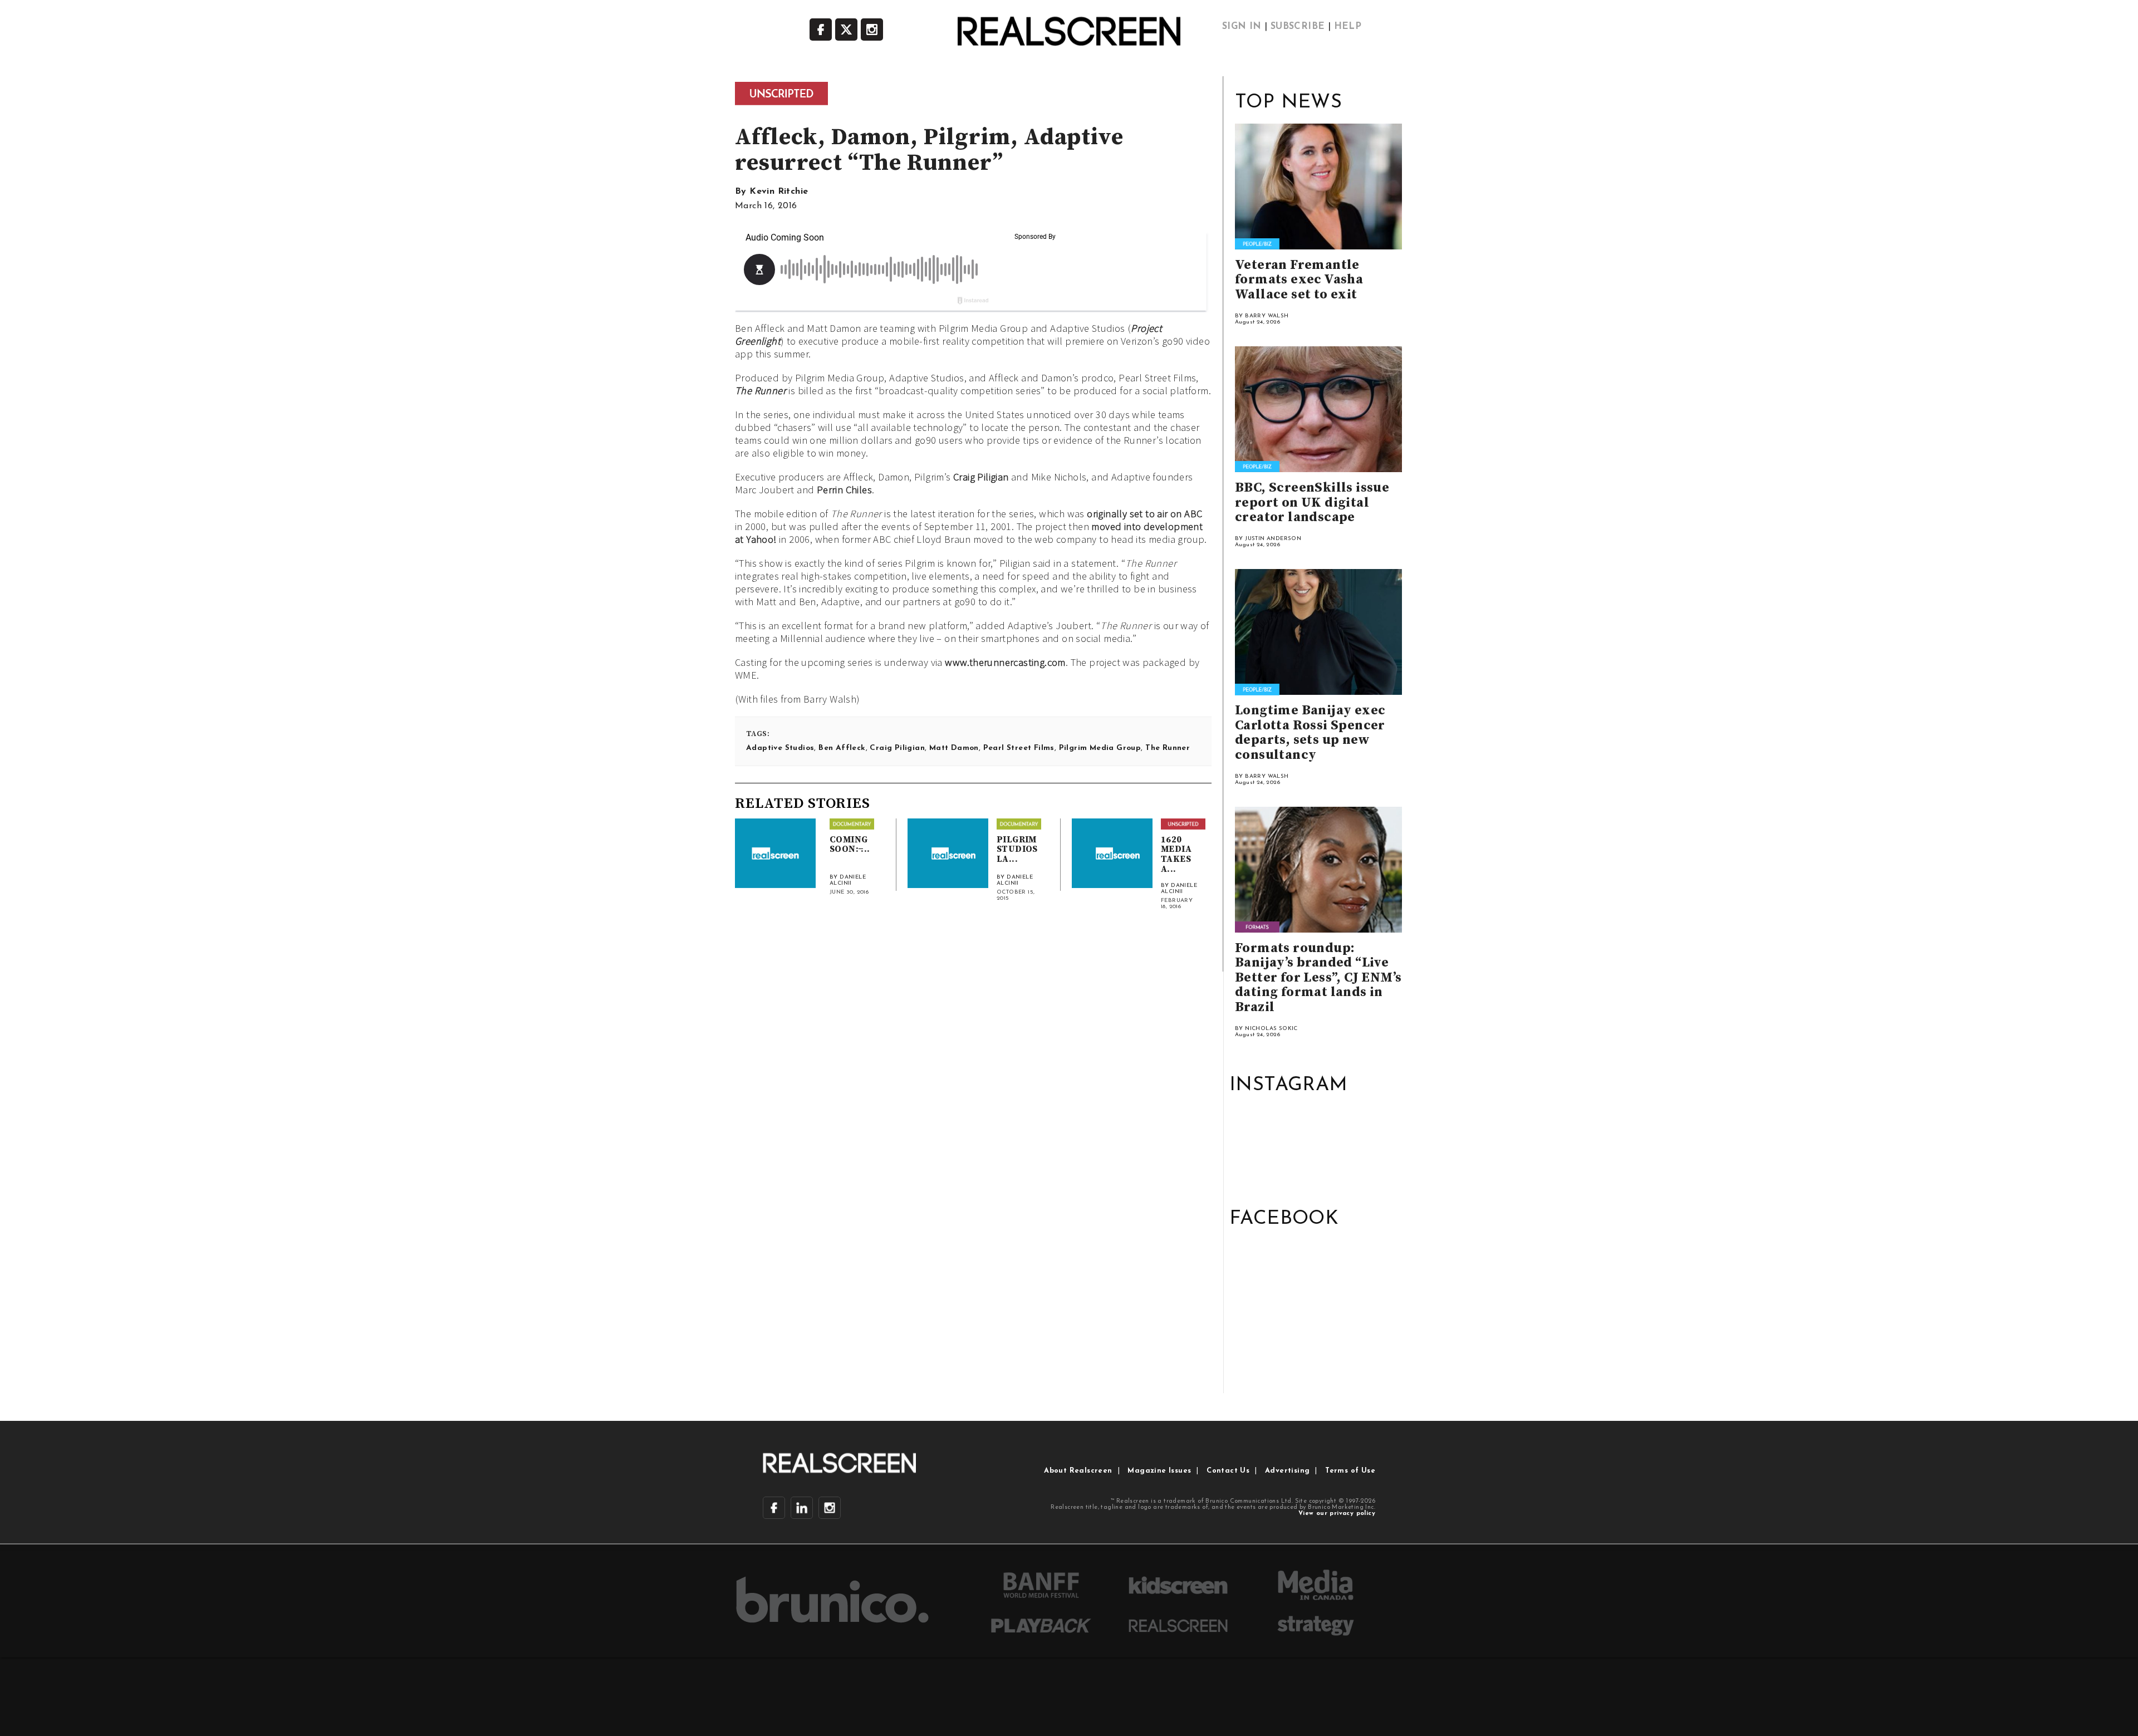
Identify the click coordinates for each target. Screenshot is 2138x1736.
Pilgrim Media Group (1100, 748)
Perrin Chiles (844, 490)
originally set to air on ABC (1144, 514)
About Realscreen (1078, 1471)
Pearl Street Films (1019, 748)
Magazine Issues (1159, 1471)
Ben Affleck (842, 748)
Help (1348, 27)
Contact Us (1228, 1471)
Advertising (1287, 1471)
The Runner (761, 391)
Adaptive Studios (780, 748)
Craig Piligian (981, 477)
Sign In (1242, 27)
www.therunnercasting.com (1005, 662)
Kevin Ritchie (779, 192)
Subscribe (1298, 27)
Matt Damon (954, 748)
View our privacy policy (1337, 1514)
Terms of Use (1350, 1471)
